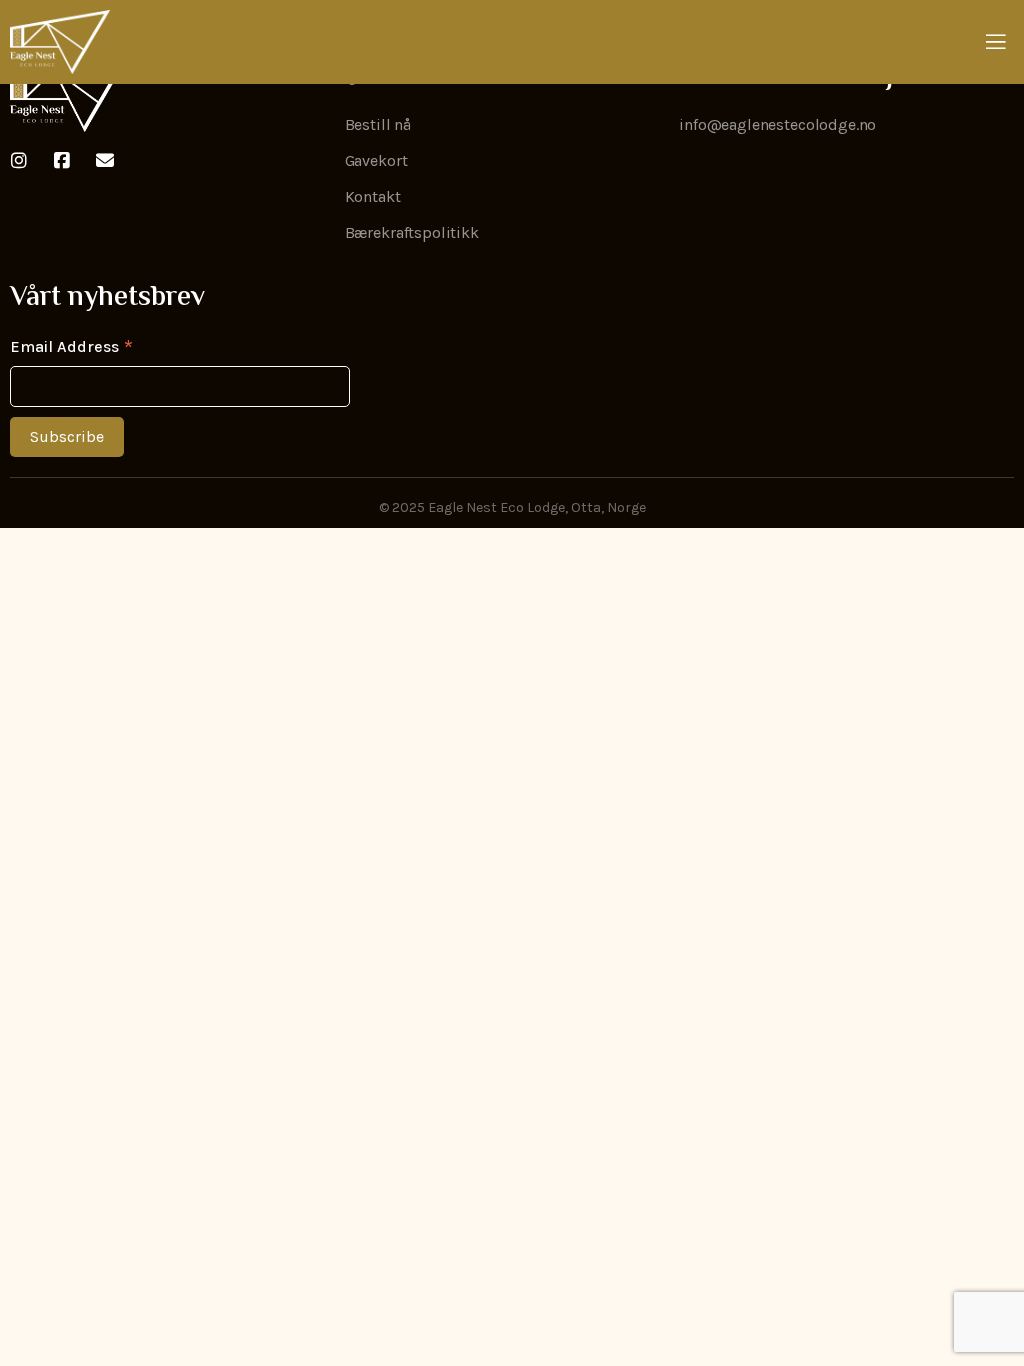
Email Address (71, 346)
